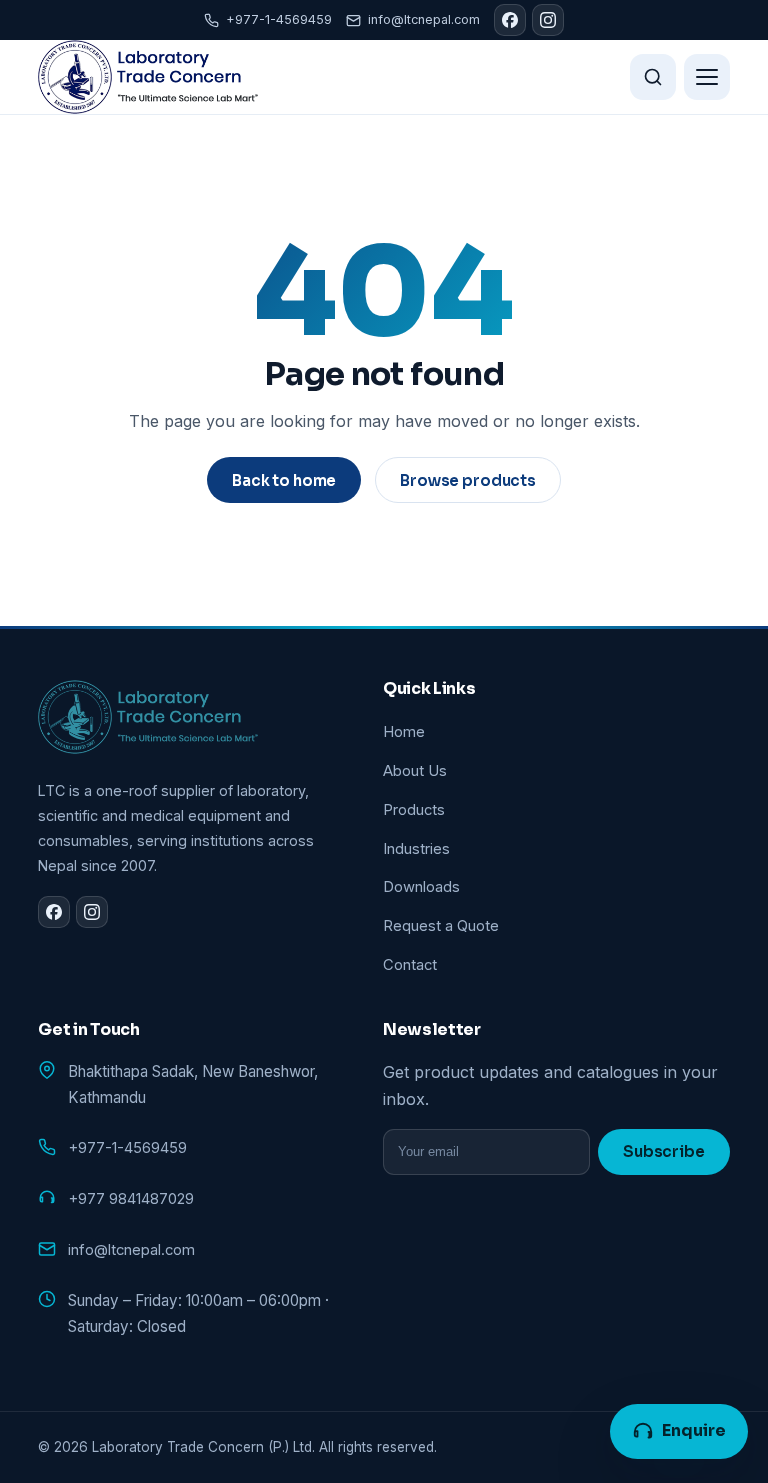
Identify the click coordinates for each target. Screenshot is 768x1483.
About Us (415, 771)
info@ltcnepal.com (424, 19)
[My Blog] (148, 77)
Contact (410, 965)
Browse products (468, 480)
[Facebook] (510, 20)
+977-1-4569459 (279, 19)
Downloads (421, 887)
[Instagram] (548, 20)
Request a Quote (441, 926)
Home (404, 732)
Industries (416, 849)
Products (414, 810)
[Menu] (707, 77)
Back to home (284, 480)
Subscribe (664, 1151)
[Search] (653, 77)
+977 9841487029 (131, 1199)
